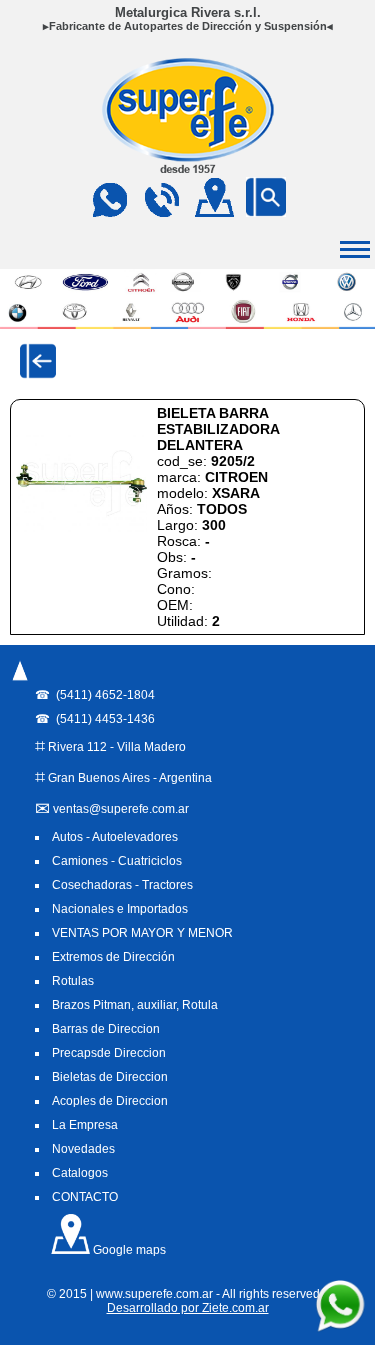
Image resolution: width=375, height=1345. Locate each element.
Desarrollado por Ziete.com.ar (188, 1308)
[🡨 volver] (38, 361)
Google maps (128, 1250)
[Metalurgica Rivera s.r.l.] (188, 167)
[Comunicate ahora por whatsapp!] (340, 1328)
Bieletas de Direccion (110, 1077)
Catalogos (80, 1173)
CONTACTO (85, 1197)
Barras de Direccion (106, 1029)
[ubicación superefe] (214, 211)
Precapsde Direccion (109, 1053)
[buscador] (266, 211)
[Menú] (20, 681)
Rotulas (73, 981)
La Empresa (85, 1125)
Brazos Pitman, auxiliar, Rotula (135, 1005)
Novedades (83, 1149)
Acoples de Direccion (110, 1101)
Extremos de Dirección (113, 957)
